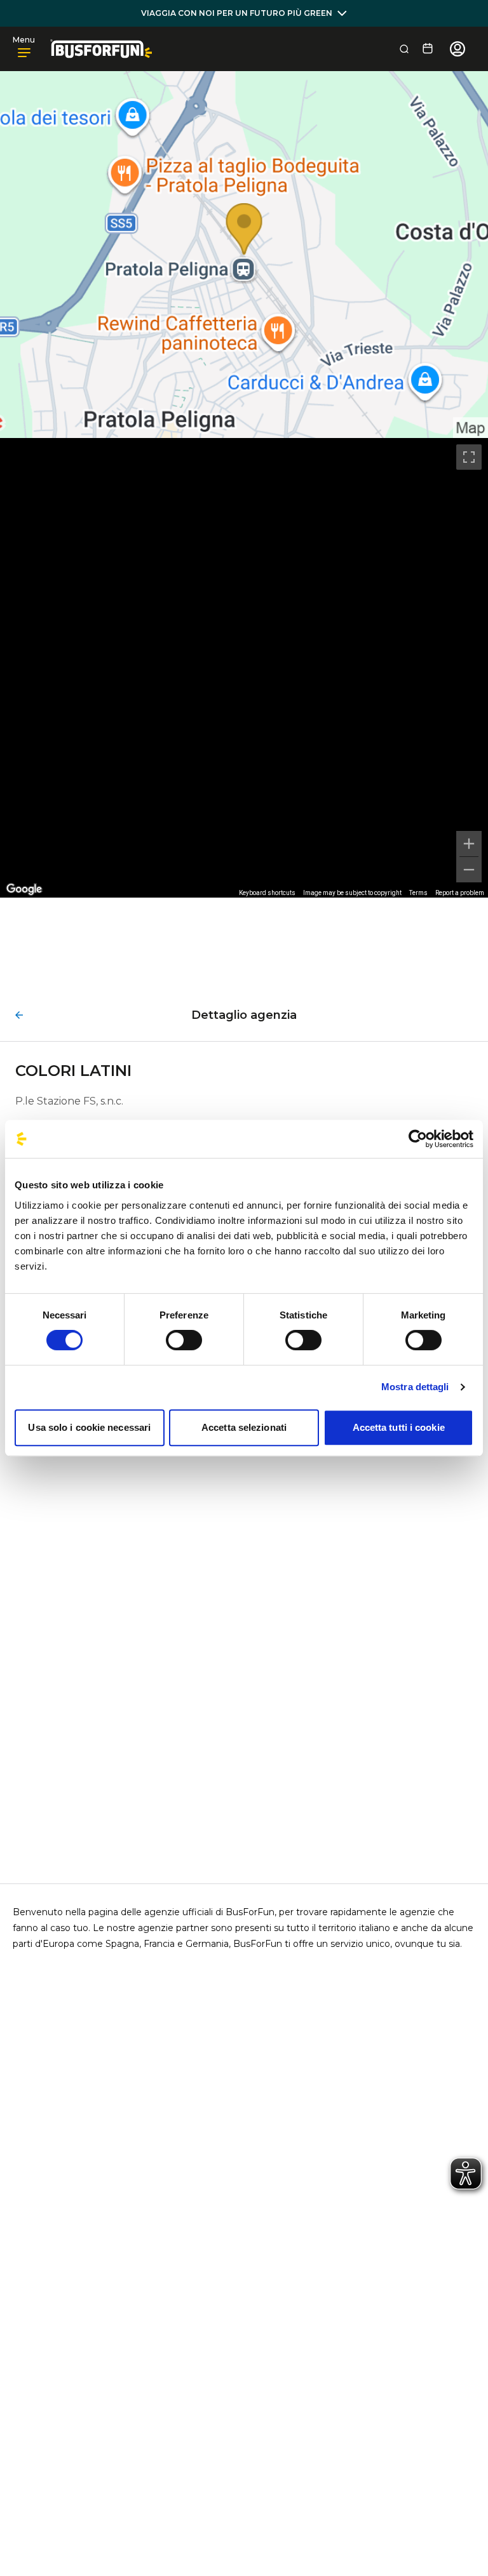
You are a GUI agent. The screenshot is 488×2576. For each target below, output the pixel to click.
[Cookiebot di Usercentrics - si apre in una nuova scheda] (418, 1139)
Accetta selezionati (244, 1427)
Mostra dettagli (415, 1387)
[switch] (184, 1340)
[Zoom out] (469, 870)
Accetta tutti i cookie (399, 1427)
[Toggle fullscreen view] (469, 457)
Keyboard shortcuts (267, 893)
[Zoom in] (469, 844)
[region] (244, 668)
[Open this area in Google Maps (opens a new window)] (24, 889)
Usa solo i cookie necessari (89, 1427)
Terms (418, 893)
